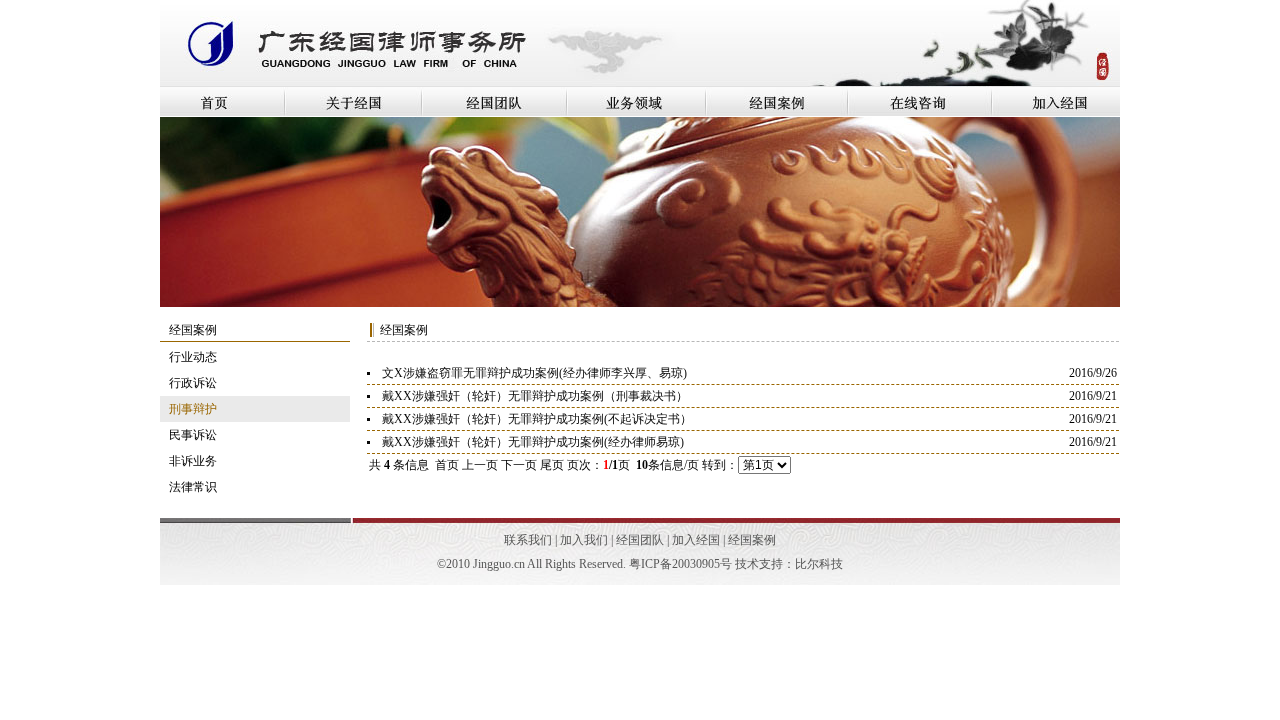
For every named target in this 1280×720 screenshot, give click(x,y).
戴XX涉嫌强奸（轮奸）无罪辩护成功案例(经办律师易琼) (533, 442)
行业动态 (193, 357)
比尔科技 (819, 564)
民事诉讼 (193, 435)
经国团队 (640, 540)
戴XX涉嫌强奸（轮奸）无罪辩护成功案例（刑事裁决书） (535, 396)
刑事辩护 (193, 409)
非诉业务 (193, 461)
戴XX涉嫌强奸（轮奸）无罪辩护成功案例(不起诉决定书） (537, 419)
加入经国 (696, 540)
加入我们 (584, 540)
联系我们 (528, 540)
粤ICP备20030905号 (680, 564)
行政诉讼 (193, 383)
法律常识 (193, 487)
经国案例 (752, 540)
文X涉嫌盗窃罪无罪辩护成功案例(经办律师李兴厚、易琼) (534, 373)
